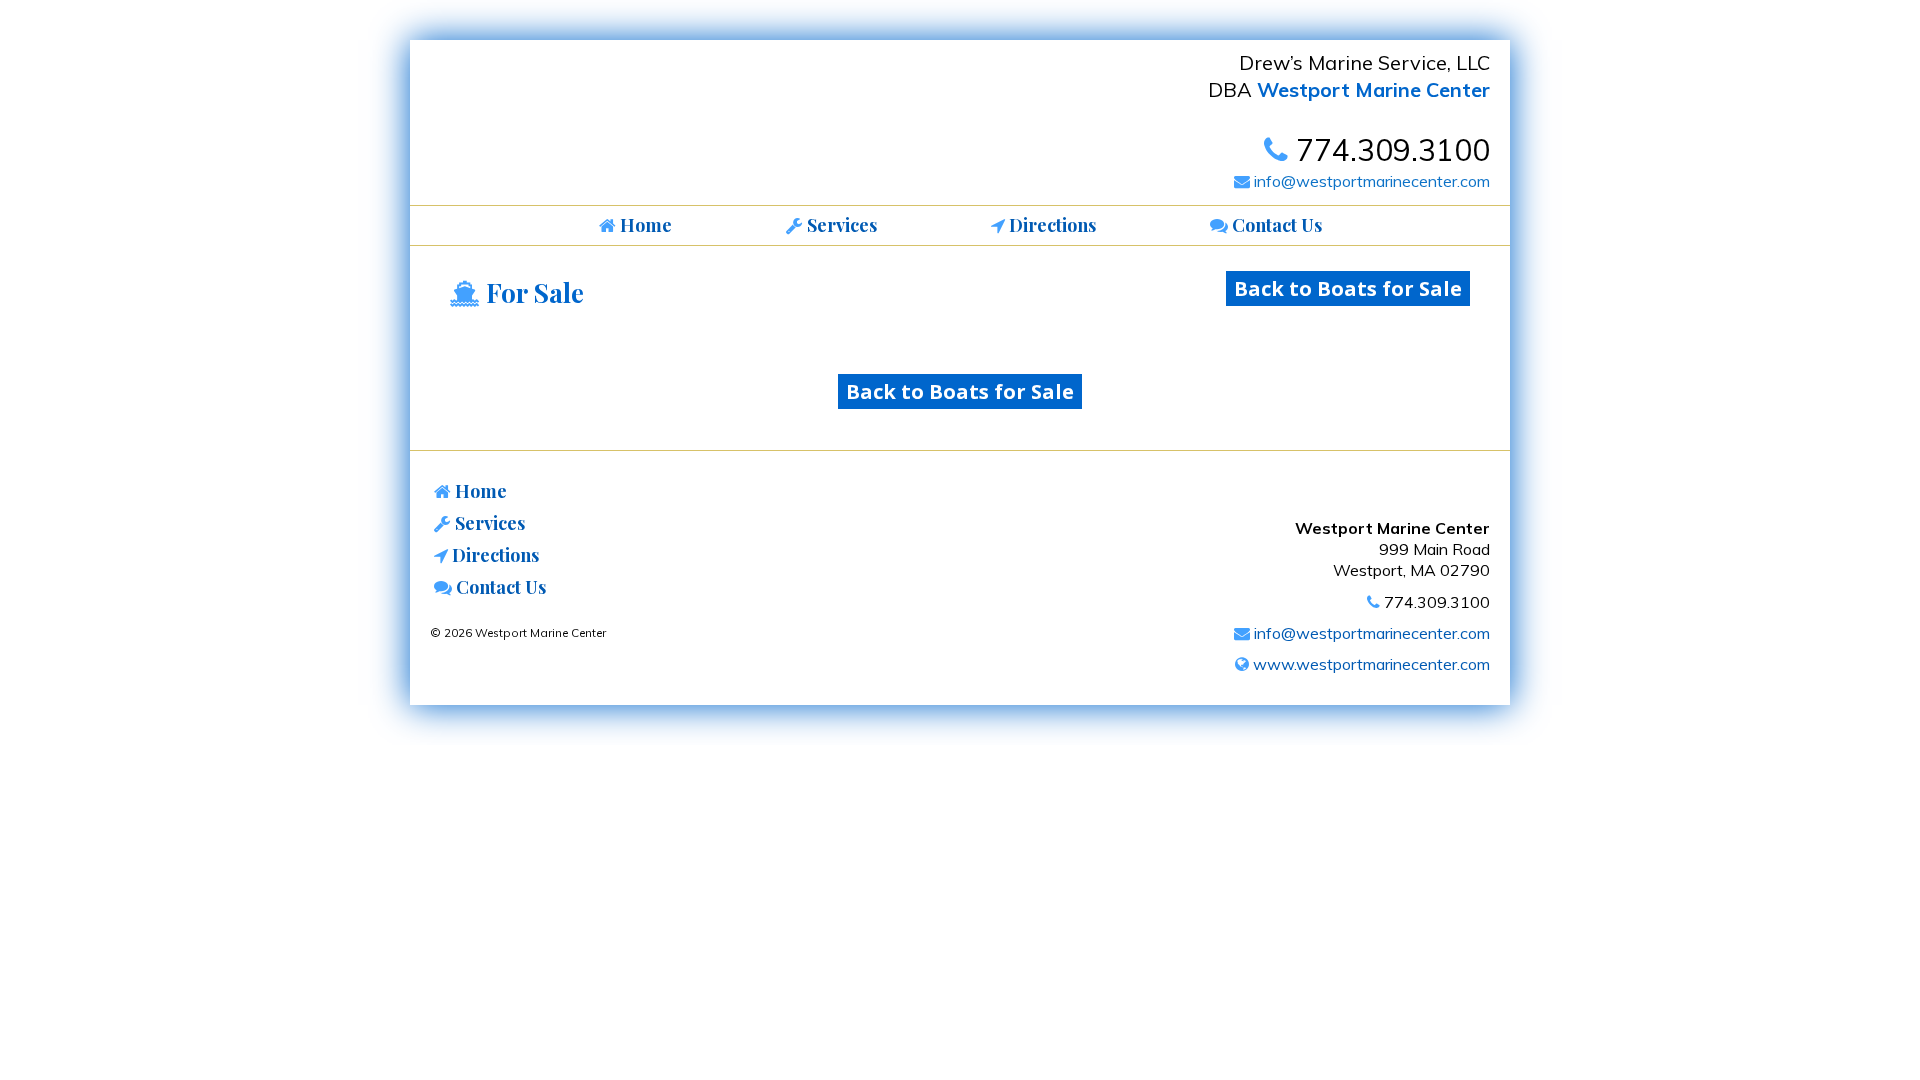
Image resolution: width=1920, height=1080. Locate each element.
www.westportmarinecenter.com (1369, 664)
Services (488, 523)
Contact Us (499, 587)
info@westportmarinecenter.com (1370, 181)
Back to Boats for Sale (1348, 288)
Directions (493, 555)
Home (479, 491)
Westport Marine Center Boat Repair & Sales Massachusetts (575, 127)
